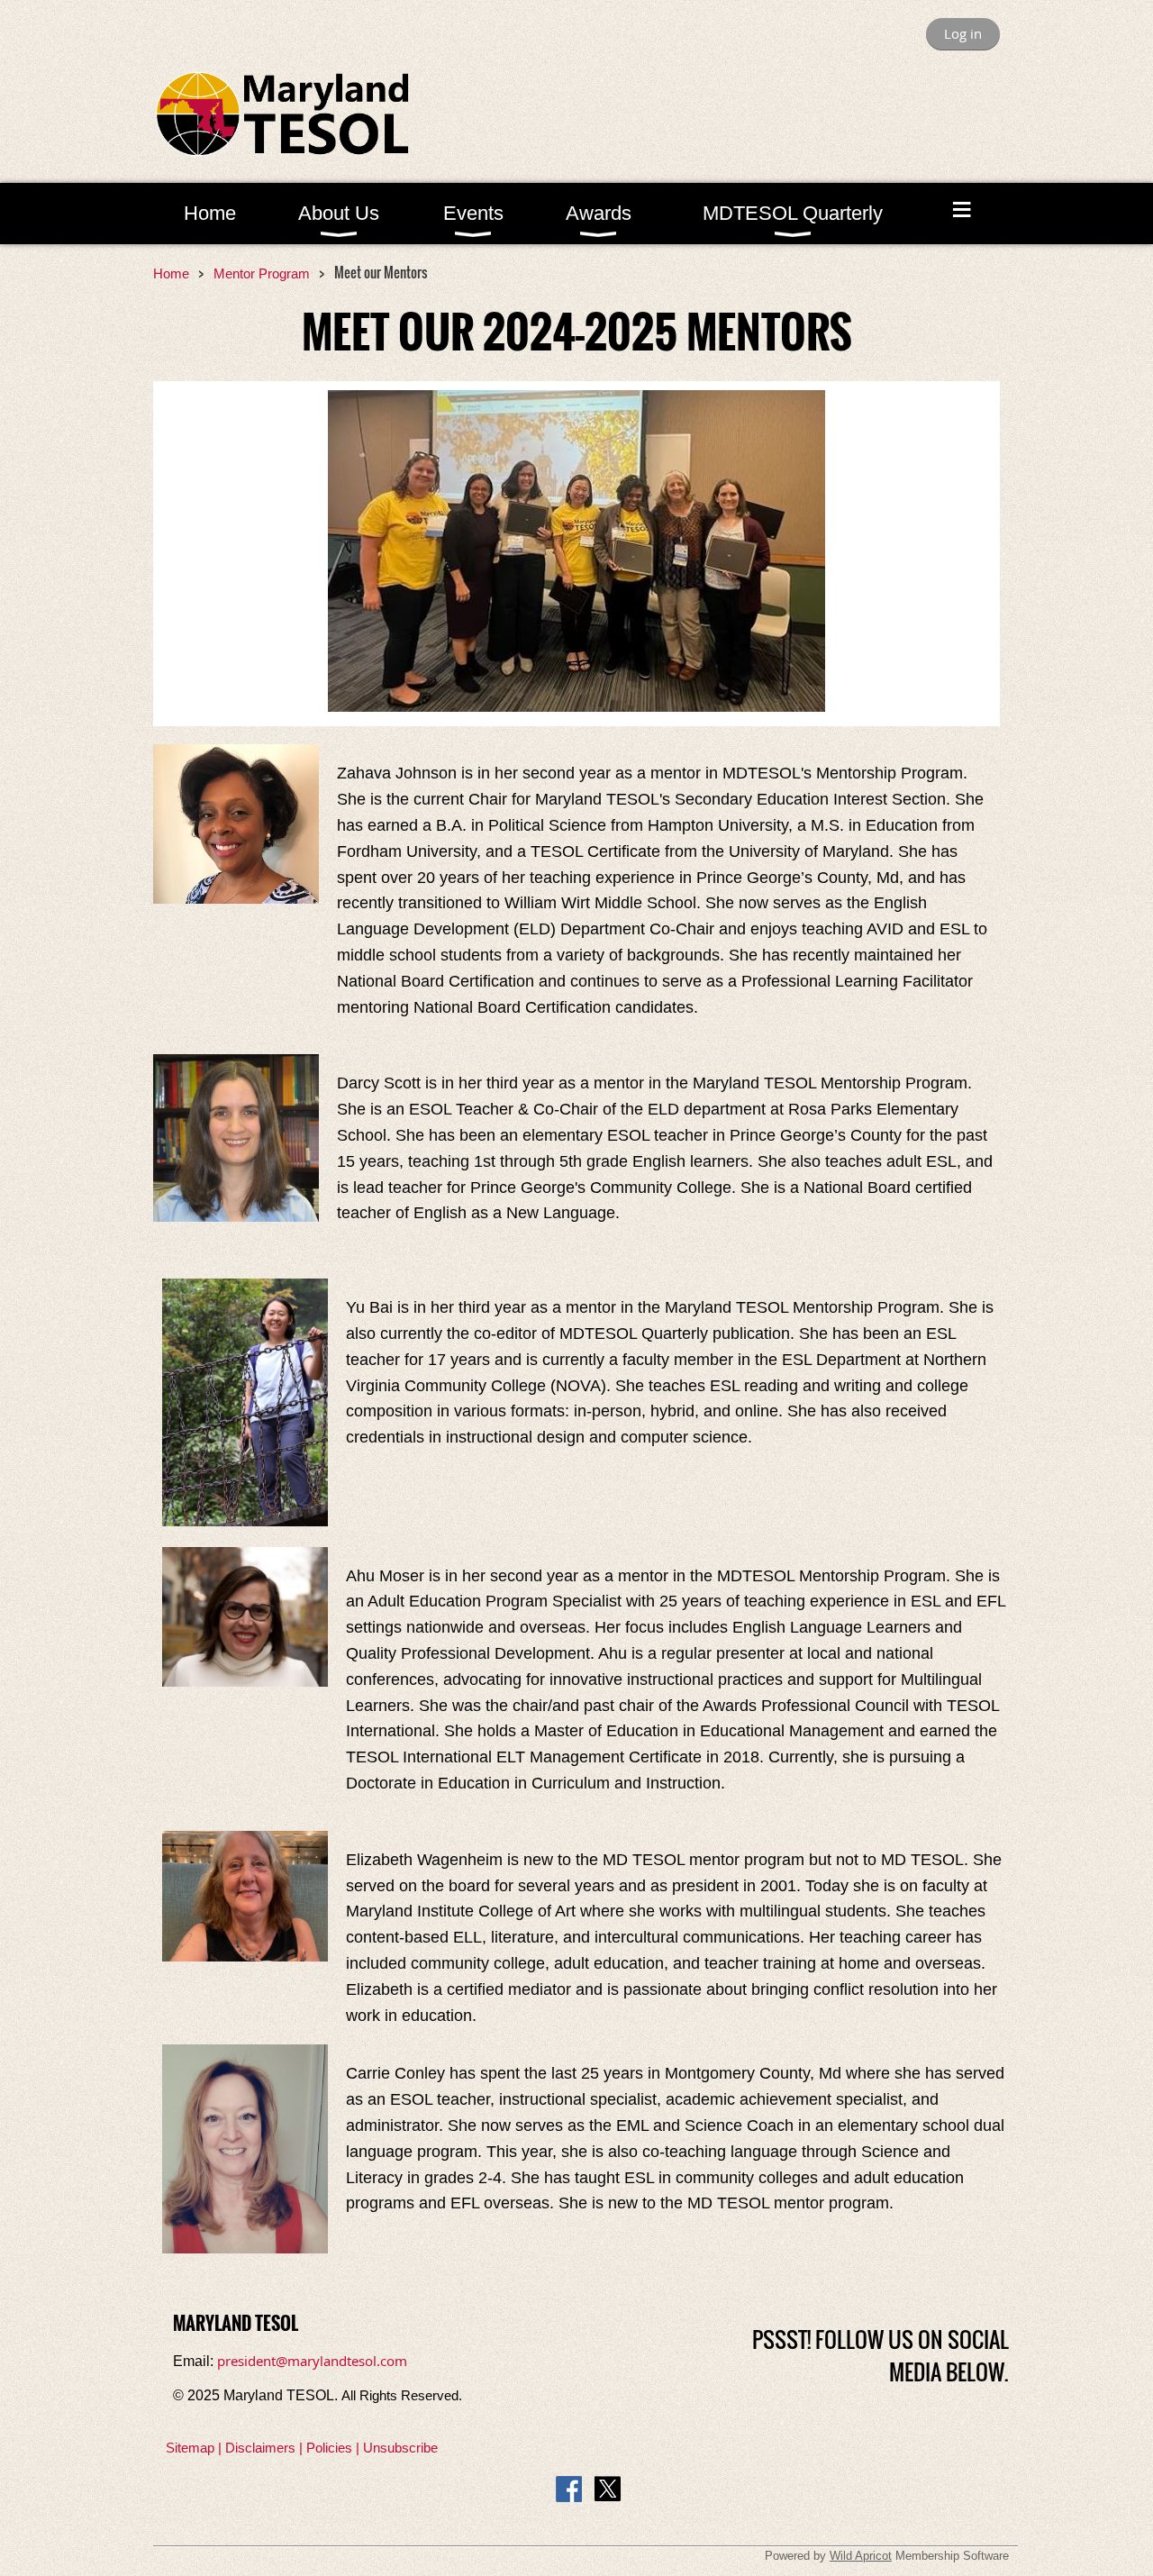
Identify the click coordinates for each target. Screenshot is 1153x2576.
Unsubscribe (400, 2448)
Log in (963, 33)
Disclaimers (260, 2448)
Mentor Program (262, 273)
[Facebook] (569, 2489)
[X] (608, 2489)
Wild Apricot (861, 2556)
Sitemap (190, 2448)
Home (171, 273)
